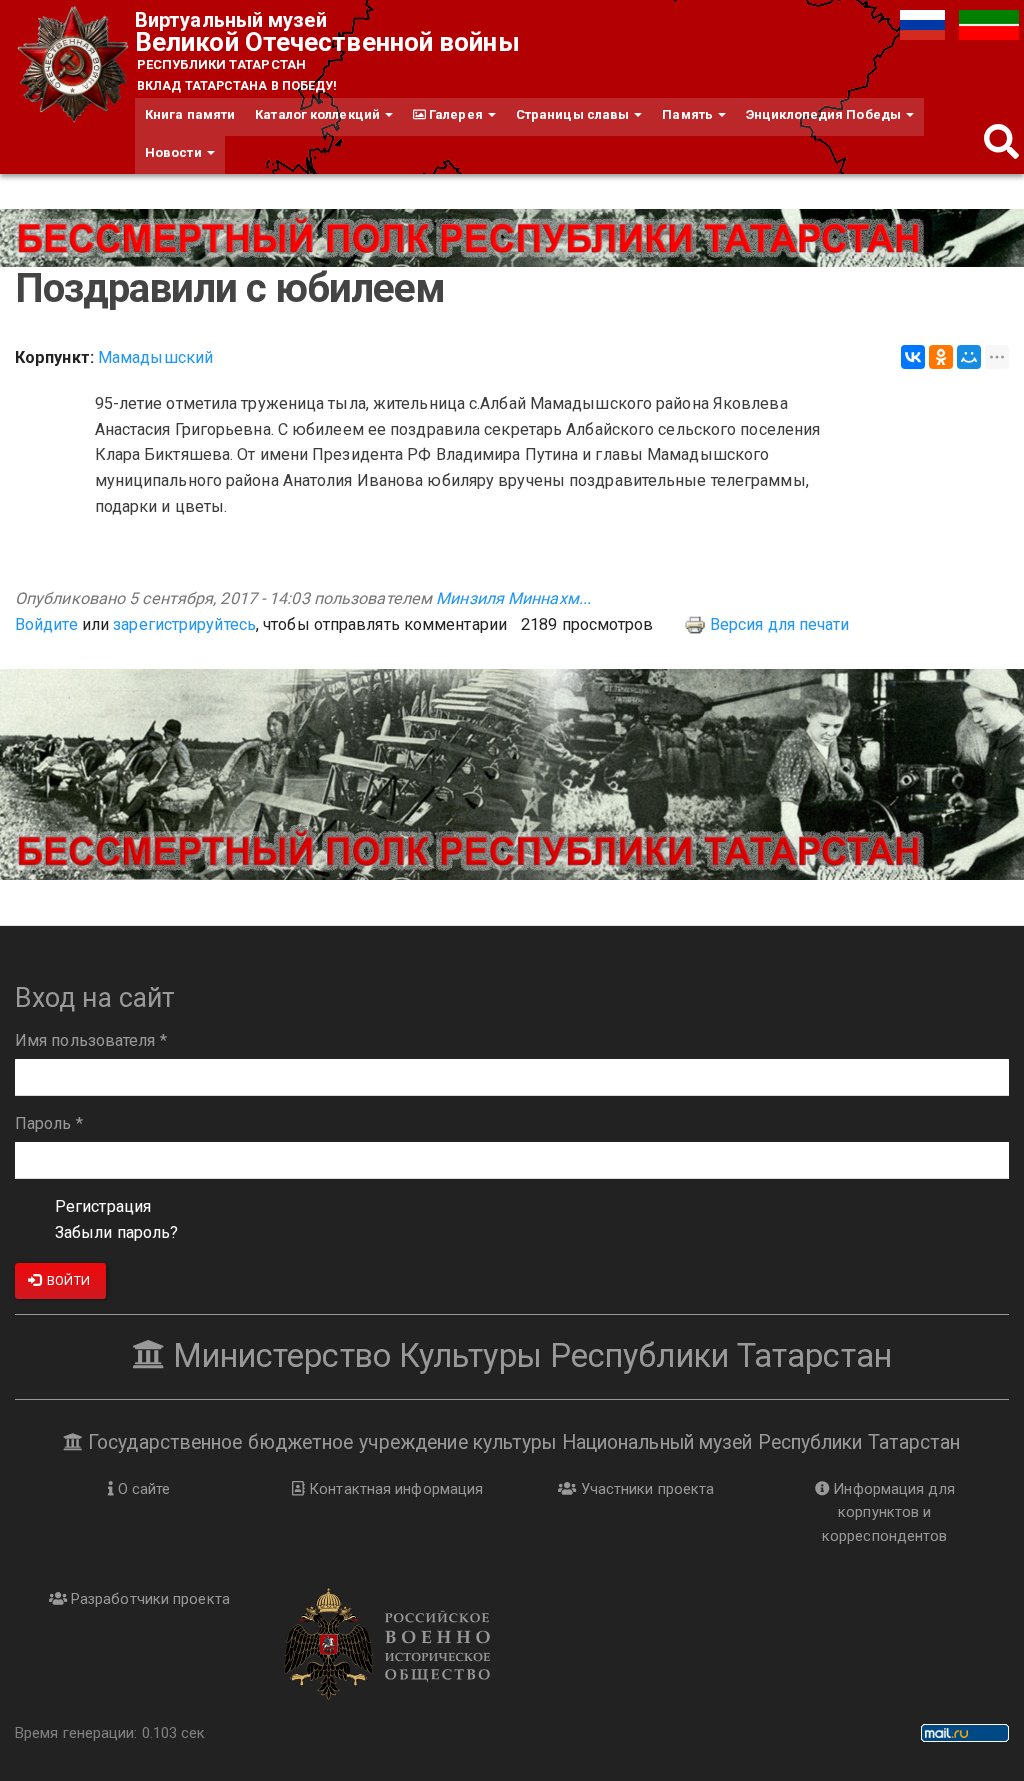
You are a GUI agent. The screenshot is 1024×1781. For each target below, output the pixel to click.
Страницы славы (574, 114)
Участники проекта (645, 1489)
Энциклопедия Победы (825, 114)
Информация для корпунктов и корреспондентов (888, 1512)
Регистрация (103, 1206)
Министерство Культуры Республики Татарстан (528, 1356)
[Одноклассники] (941, 357)
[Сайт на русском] (924, 23)
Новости (175, 152)
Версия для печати (780, 624)
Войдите (46, 624)
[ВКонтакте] (913, 357)
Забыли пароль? (116, 1232)
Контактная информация (394, 1489)
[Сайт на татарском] (989, 23)
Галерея (456, 114)
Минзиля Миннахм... (513, 598)
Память (689, 114)
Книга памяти (190, 114)
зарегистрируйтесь (184, 624)
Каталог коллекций (319, 114)
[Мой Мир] (969, 357)
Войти (67, 1280)
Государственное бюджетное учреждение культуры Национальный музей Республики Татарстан (521, 1442)
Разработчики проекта (148, 1599)
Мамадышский (155, 357)
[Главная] (75, 65)
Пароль (49, 1123)
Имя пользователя (91, 1040)
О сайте (142, 1489)
